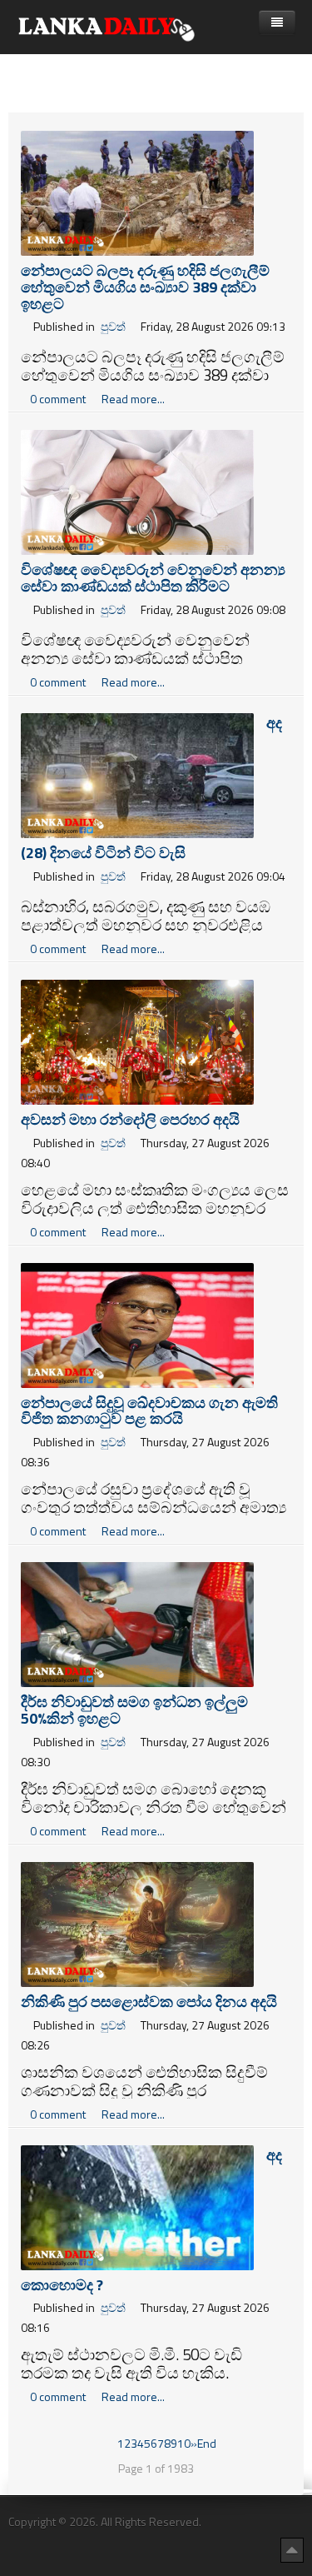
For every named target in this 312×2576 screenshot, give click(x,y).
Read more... (133, 399)
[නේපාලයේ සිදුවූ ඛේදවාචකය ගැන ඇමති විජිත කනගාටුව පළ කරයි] (137, 1323)
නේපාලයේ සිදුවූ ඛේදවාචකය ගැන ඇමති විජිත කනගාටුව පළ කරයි (149, 1411)
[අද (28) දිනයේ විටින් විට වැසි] (137, 774)
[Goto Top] (292, 2549)
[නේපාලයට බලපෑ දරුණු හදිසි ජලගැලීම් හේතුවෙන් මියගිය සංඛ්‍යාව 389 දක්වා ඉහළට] (137, 192)
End (207, 2443)
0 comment (59, 399)
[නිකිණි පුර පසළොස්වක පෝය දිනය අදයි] (137, 1922)
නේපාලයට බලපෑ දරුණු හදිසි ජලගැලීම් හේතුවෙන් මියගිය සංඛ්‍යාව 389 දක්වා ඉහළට (145, 287)
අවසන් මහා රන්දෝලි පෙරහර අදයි (130, 1119)
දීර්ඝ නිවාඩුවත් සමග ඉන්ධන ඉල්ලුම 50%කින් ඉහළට (134, 1710)
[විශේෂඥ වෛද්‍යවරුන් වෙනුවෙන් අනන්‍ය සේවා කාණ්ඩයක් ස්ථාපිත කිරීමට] (137, 491)
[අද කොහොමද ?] (137, 2206)
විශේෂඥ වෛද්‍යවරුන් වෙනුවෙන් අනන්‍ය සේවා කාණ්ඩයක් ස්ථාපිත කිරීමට (153, 578)
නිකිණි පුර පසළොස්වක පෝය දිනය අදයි (149, 2002)
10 (184, 2443)
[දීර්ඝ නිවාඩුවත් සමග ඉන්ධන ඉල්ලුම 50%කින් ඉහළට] (137, 1623)
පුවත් (113, 326)
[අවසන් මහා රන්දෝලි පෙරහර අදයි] (137, 1040)
